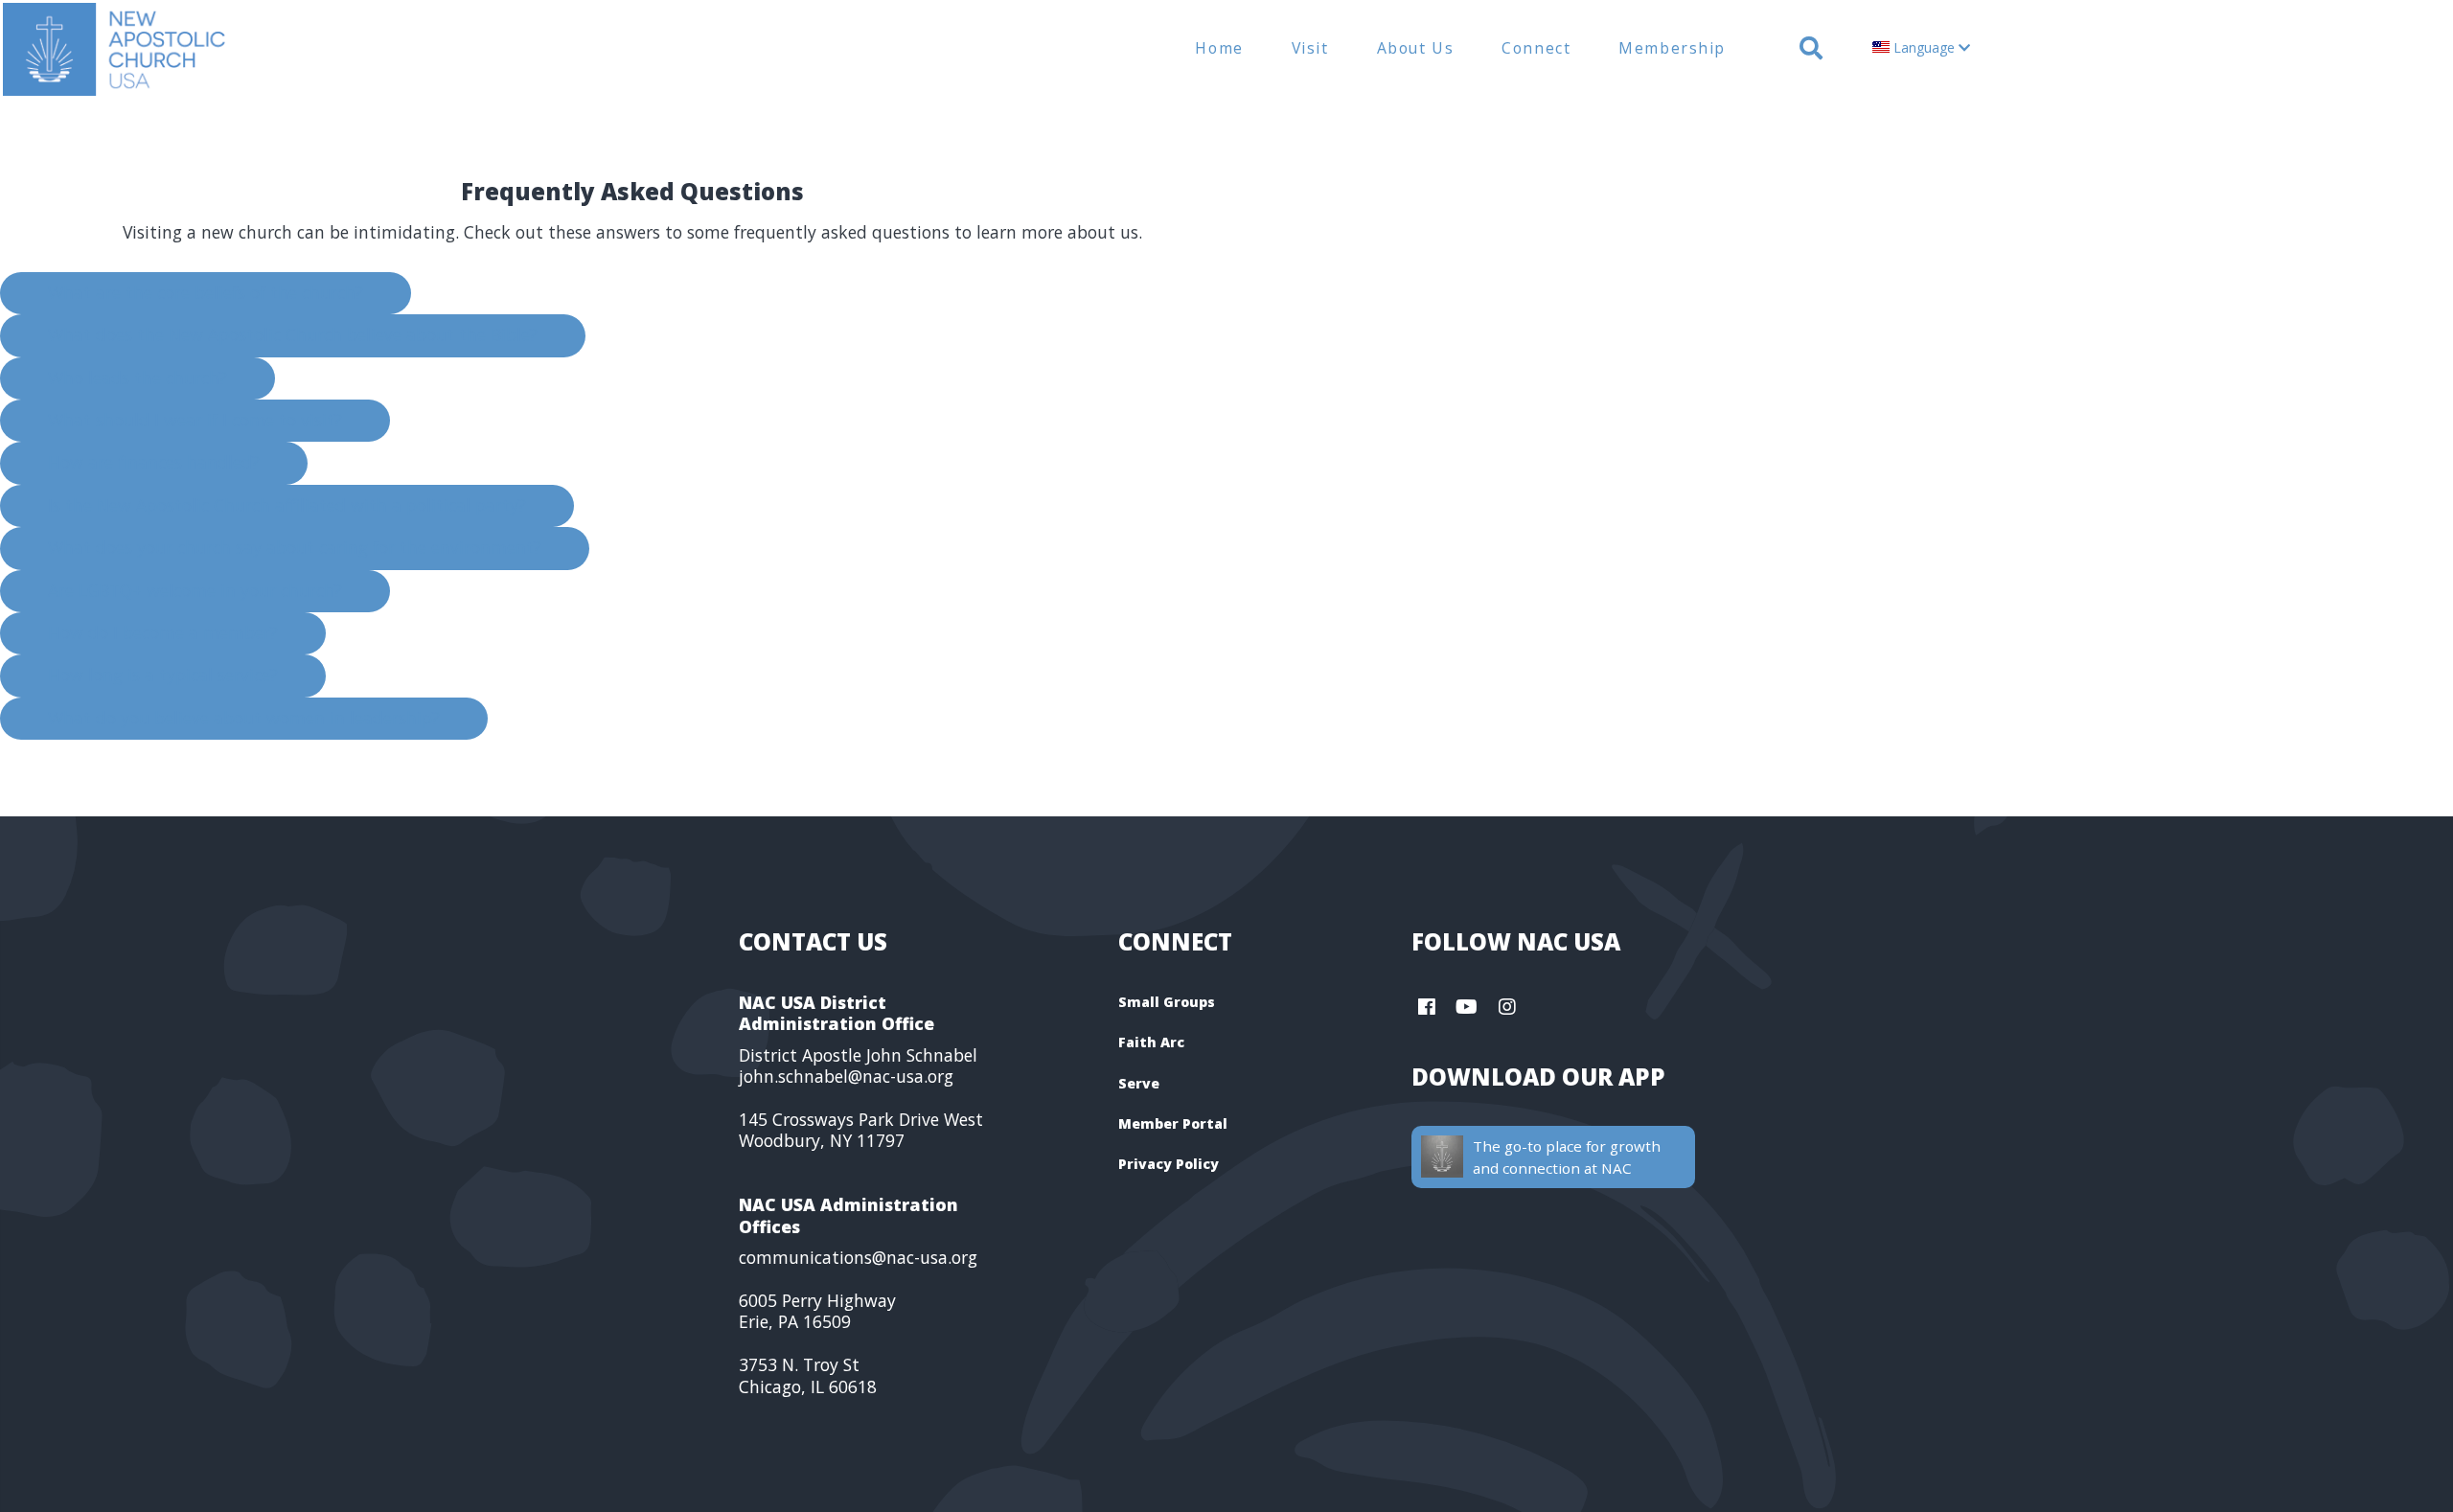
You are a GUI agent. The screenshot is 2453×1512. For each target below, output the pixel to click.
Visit (1310, 48)
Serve (1139, 1083)
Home (1219, 48)
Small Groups (1167, 1002)
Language (1924, 47)
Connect (1536, 48)
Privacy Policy (1169, 1164)
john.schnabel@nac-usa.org (846, 1076)
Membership (1672, 48)
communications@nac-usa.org (858, 1257)
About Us (1416, 48)
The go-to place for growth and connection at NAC (1567, 1157)
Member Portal (1173, 1123)
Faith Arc (1151, 1042)
